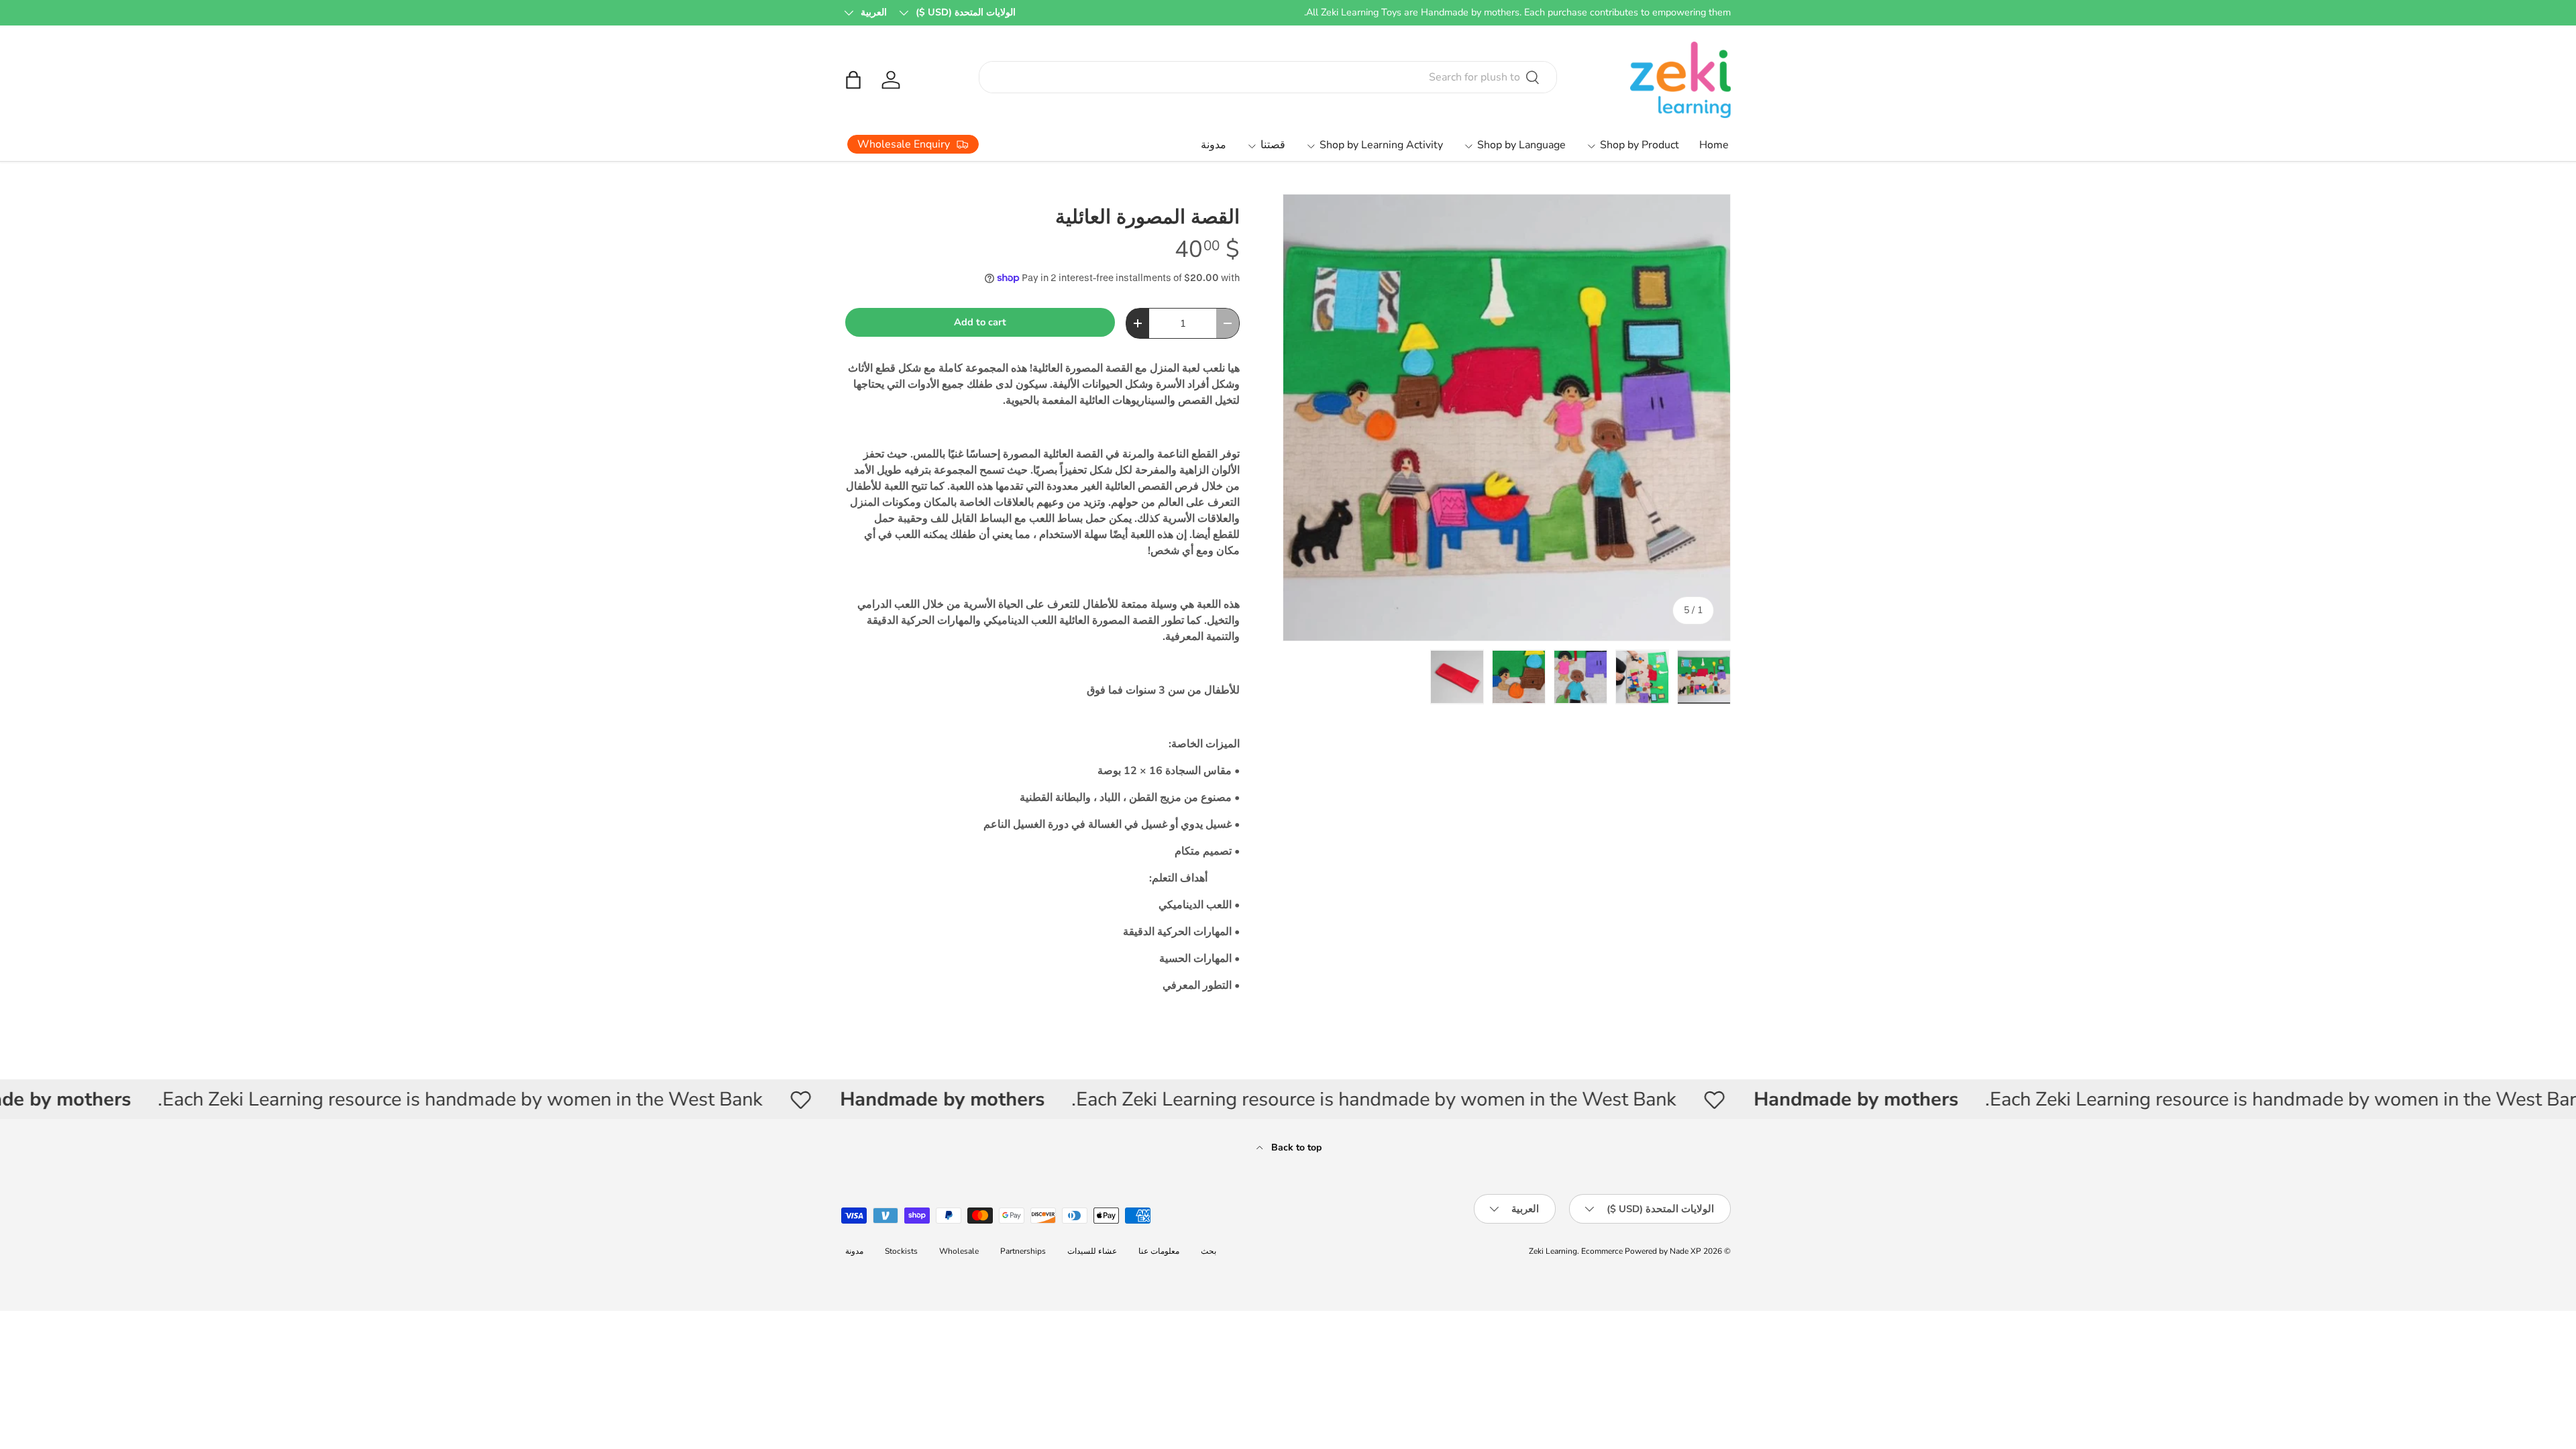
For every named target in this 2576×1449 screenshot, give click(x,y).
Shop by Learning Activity (1381, 145)
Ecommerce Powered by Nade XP (1641, 1251)
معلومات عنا (1159, 1251)
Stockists (901, 1251)
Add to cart (980, 322)
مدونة (1214, 145)
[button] (853, 80)
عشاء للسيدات (1092, 1251)
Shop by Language (1521, 145)
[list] (1507, 418)
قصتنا (1273, 145)
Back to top (1295, 1147)
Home (1714, 145)
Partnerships (1023, 1251)
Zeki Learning (1553, 1251)
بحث (1209, 1251)
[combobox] (1268, 77)
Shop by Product (1640, 145)
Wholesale (959, 1251)
